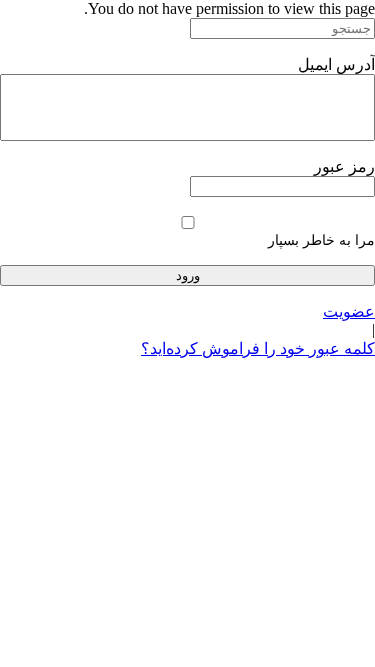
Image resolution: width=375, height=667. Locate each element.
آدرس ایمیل (336, 64)
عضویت (349, 311)
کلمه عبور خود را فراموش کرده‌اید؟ (258, 348)
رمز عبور (344, 166)
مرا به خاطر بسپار (321, 240)
